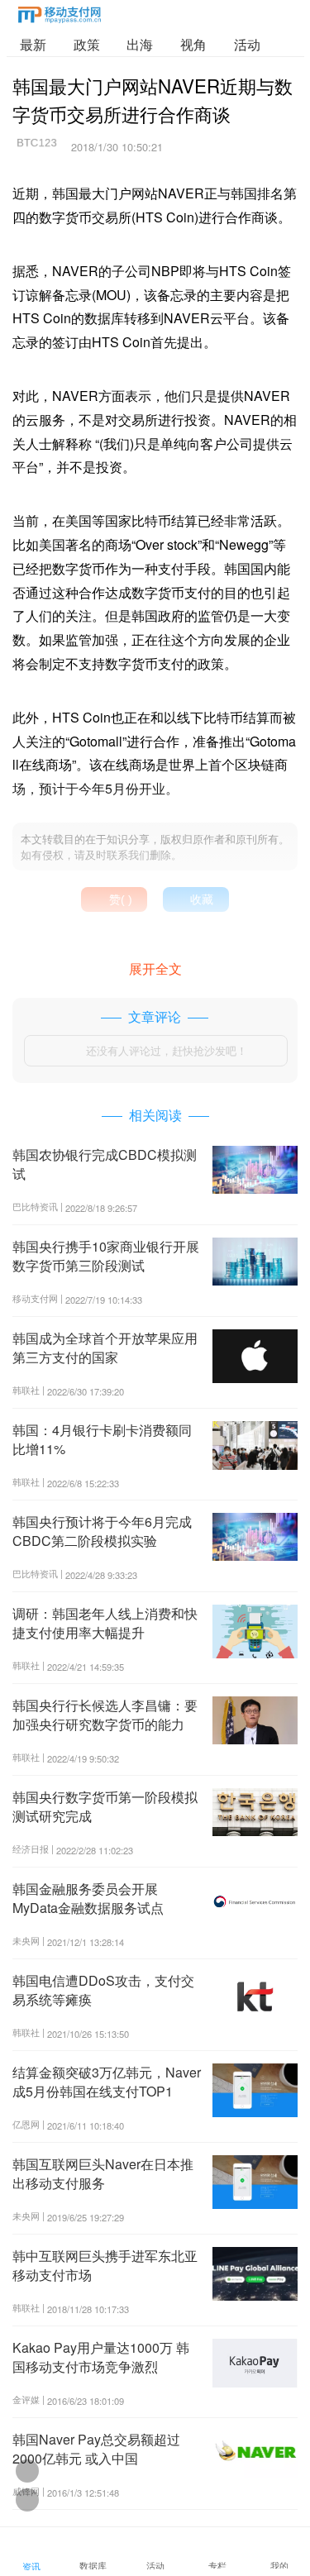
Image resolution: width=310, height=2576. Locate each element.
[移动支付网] (60, 18)
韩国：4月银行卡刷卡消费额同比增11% (102, 1439)
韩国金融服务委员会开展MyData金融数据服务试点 (88, 1898)
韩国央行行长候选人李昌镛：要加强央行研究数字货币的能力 (105, 1714)
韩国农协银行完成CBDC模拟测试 (105, 1164)
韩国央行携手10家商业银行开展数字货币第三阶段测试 (106, 1255)
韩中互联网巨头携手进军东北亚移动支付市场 (105, 2265)
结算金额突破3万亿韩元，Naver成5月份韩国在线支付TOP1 (107, 2081)
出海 (140, 44)
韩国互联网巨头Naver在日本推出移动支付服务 (103, 2173)
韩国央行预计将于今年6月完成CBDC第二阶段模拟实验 (102, 1531)
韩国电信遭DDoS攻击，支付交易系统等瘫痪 (103, 1989)
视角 (193, 44)
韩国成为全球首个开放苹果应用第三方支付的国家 (105, 1347)
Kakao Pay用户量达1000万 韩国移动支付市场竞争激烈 (101, 2357)
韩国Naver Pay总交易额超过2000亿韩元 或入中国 (96, 2448)
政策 (87, 44)
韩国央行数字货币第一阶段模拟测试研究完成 (105, 1806)
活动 (247, 44)
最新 (33, 44)
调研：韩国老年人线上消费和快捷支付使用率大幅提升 (105, 1622)
